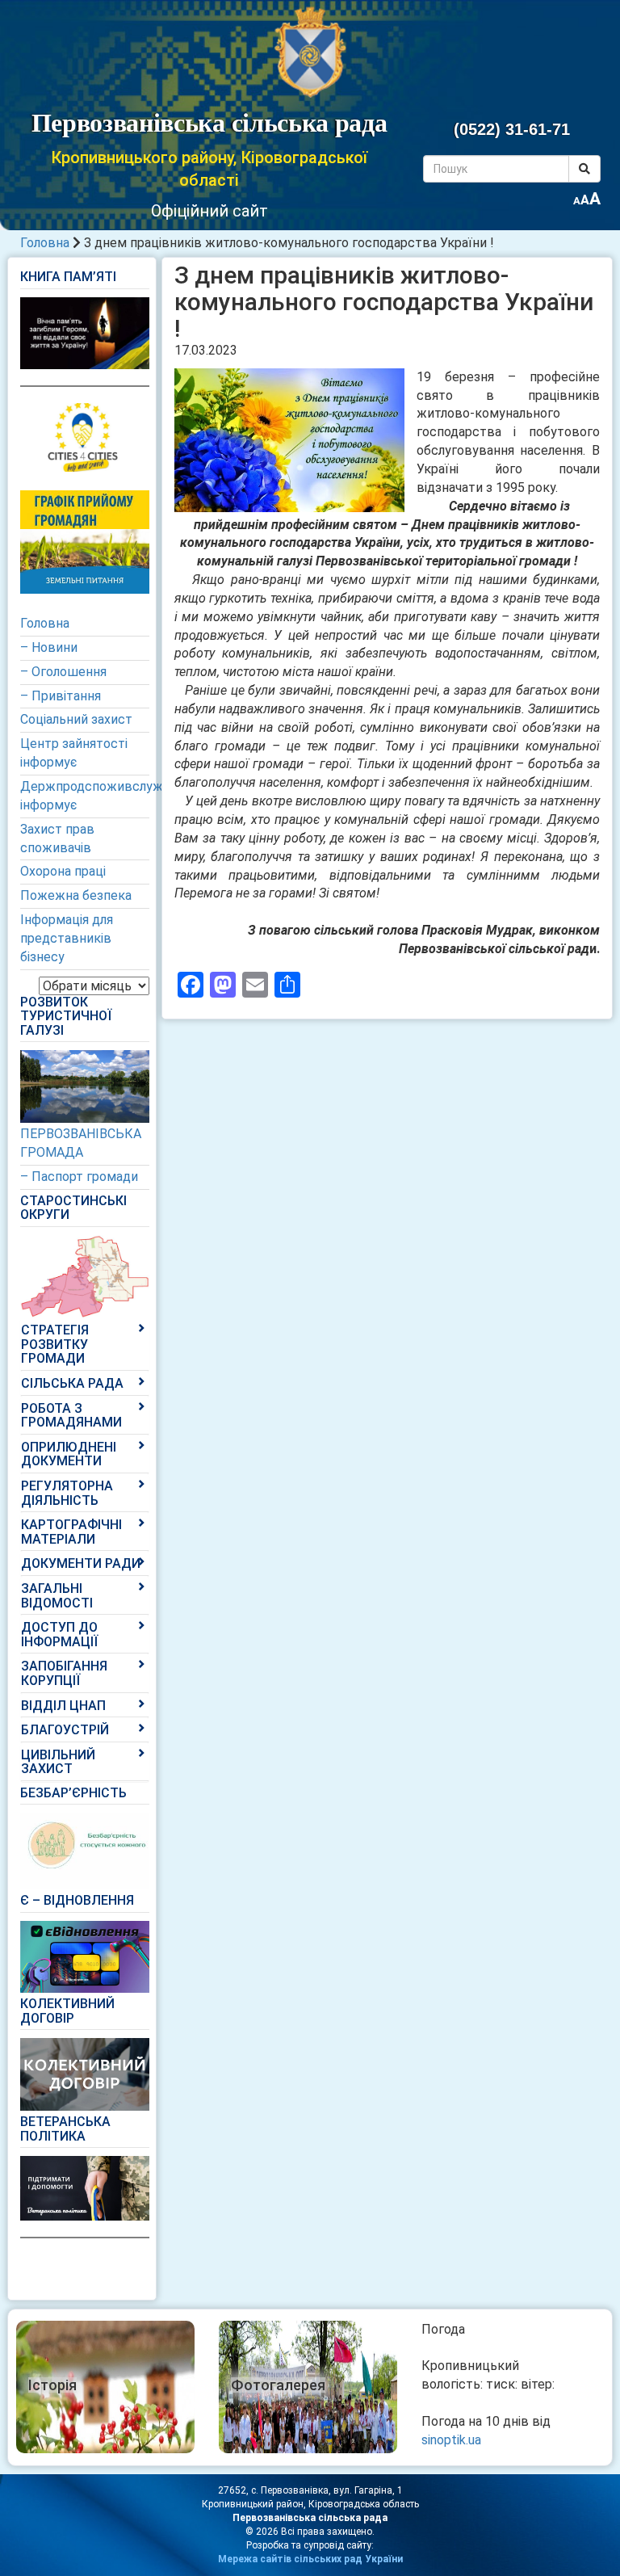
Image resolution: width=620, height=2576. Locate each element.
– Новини (49, 647)
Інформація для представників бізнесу (67, 938)
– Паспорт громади (79, 1177)
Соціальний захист (76, 719)
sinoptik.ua (451, 2440)
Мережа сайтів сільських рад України (310, 2559)
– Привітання (61, 696)
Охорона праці (63, 871)
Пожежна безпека (76, 895)
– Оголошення (63, 672)
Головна (45, 243)
